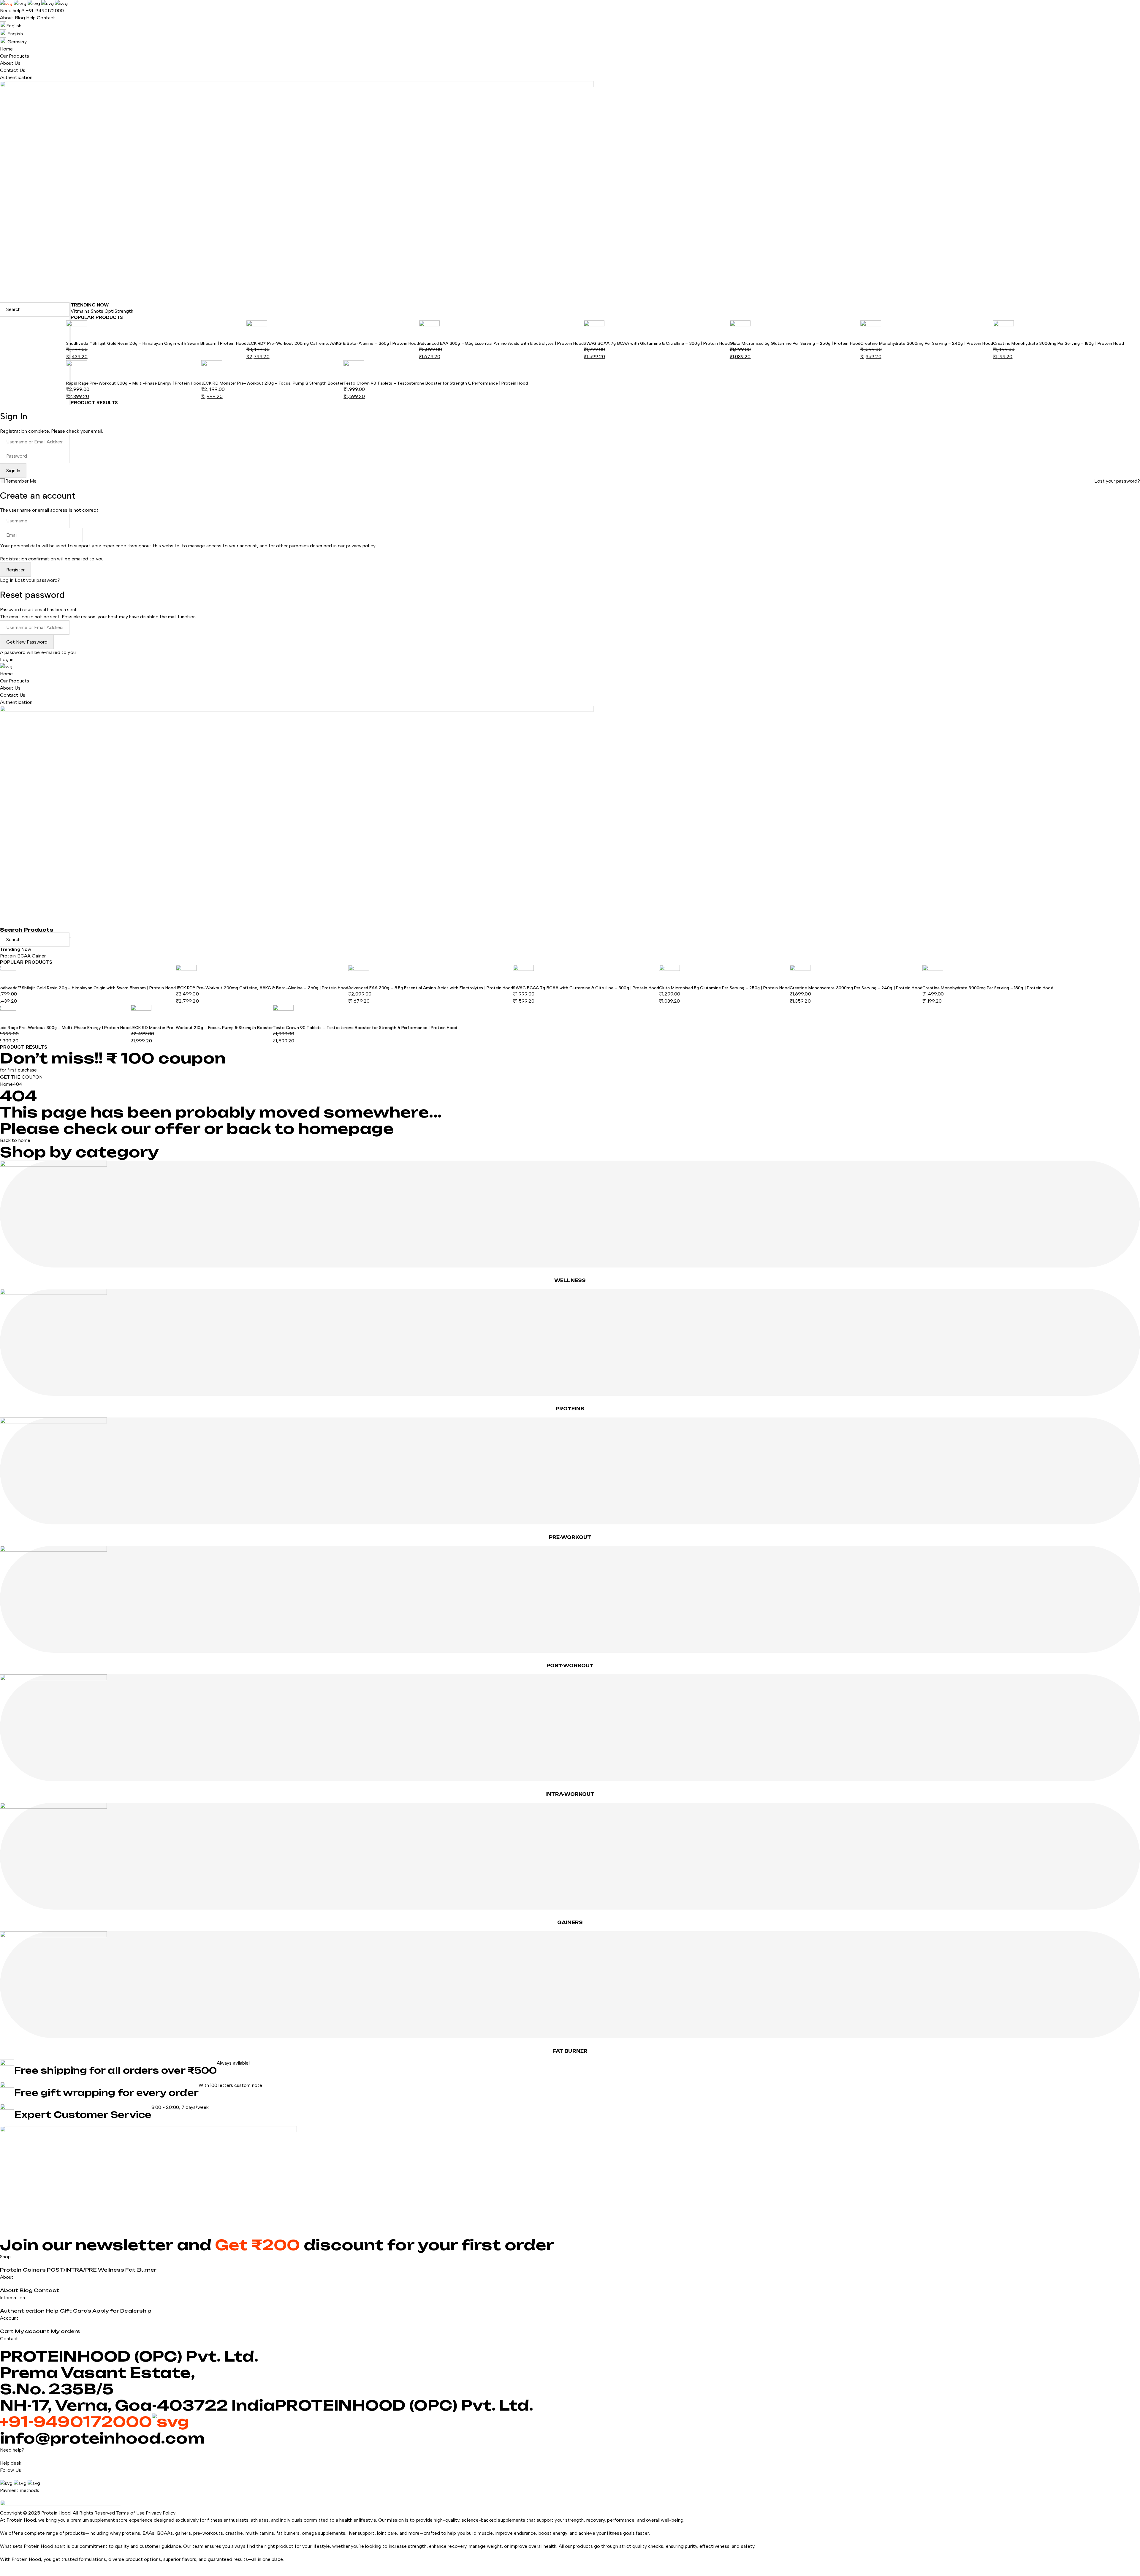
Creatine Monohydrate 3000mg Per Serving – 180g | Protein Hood (1059, 343)
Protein (9, 956)
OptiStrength (119, 311)
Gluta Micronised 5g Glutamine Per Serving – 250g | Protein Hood (795, 343)
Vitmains (81, 311)
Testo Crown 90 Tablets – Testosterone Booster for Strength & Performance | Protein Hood (436, 383)
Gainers (570, 1922)
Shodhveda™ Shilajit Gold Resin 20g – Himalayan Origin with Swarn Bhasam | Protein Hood (156, 343)
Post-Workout (570, 1666)
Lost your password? (1117, 481)
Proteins (570, 1409)
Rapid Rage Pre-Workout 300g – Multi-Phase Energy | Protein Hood (134, 383)
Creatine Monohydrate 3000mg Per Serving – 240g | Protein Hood (927, 343)
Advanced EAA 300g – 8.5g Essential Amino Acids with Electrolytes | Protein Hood (501, 343)
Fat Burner (570, 2051)
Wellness (570, 1280)
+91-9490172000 (45, 11)
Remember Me (21, 481)
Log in (7, 580)
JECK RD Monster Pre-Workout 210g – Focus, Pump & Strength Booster (272, 383)
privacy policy (361, 546)
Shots (98, 311)
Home (6, 1084)
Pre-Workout (570, 1537)
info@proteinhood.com (102, 2438)
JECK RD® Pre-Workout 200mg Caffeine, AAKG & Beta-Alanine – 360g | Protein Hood (333, 343)
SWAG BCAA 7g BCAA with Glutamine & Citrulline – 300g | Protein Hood (657, 343)
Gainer (39, 956)
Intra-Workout (570, 1794)
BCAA (24, 956)
